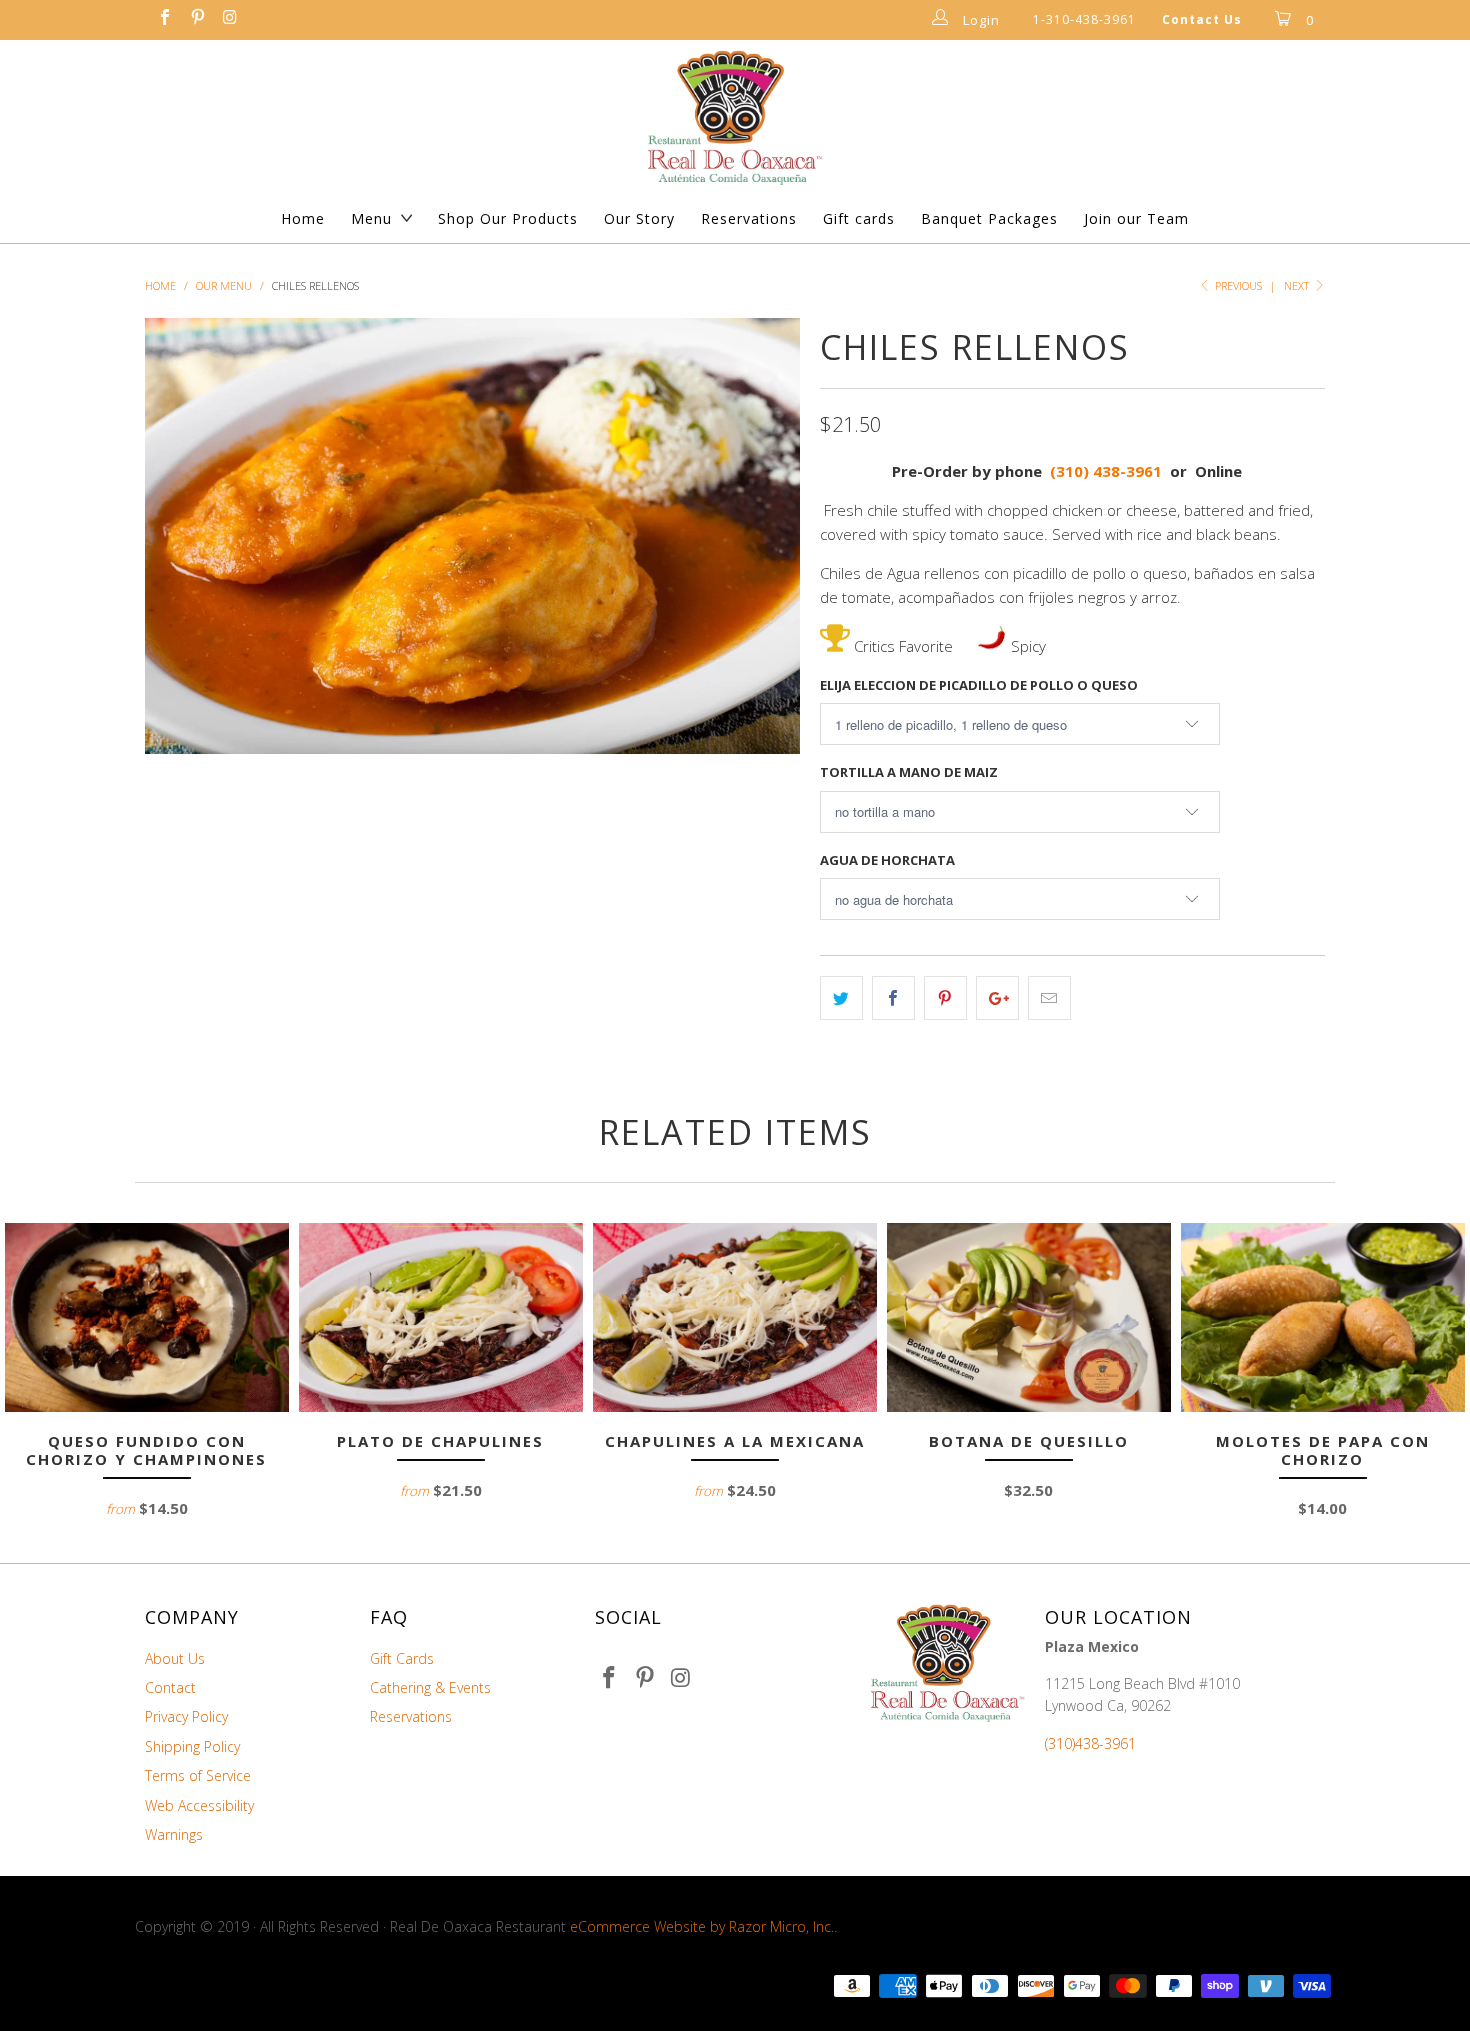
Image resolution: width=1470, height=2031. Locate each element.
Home (303, 218)
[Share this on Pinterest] (945, 998)
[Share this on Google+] (997, 998)
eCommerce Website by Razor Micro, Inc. (702, 1926)
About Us (175, 1658)
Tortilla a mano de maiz (909, 772)
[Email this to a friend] (1049, 998)
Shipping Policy (192, 1746)
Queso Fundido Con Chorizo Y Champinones (147, 1317)
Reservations (749, 218)
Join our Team (1136, 218)
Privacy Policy (186, 1716)
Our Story (639, 218)
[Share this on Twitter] (841, 998)
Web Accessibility (199, 1805)
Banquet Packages (989, 218)
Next (1298, 285)
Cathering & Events (430, 1687)
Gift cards (859, 218)
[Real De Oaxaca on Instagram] (229, 19)
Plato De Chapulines (441, 1317)
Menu (371, 218)
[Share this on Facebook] (893, 998)
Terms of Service (198, 1775)
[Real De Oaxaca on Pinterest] (196, 19)
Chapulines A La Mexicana (735, 1317)
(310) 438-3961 (1106, 471)
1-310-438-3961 (1084, 19)
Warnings (174, 1834)
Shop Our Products (508, 218)
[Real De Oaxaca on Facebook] (164, 19)
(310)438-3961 (1090, 1743)
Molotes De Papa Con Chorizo (1323, 1317)
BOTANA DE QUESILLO (1029, 1317)
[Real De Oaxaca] (735, 117)
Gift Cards (402, 1658)
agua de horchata (887, 860)
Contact (170, 1687)
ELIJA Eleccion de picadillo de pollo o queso (979, 685)
